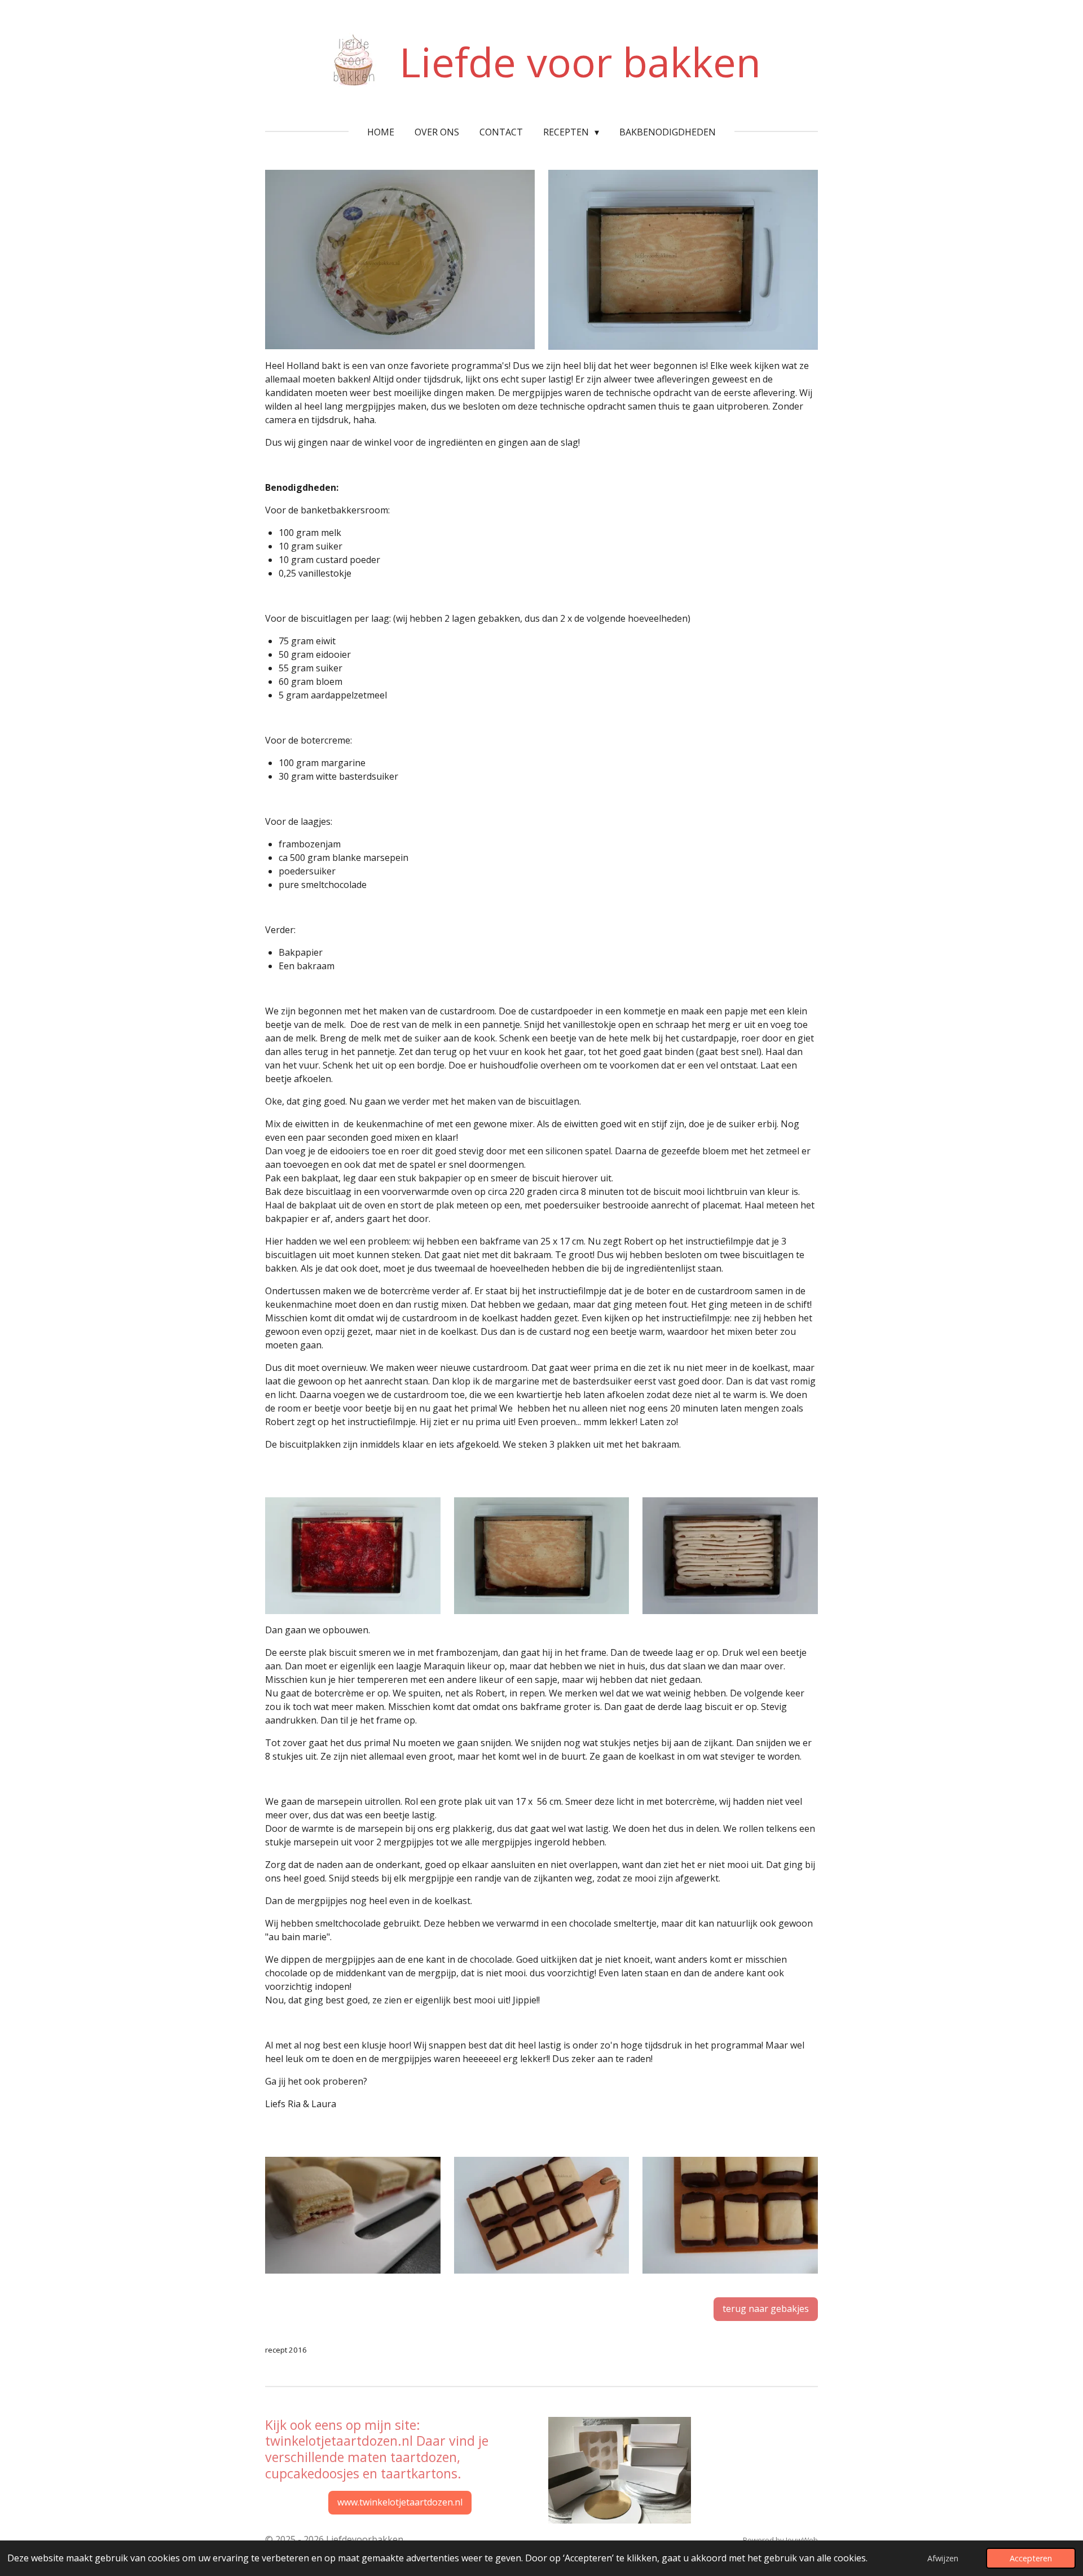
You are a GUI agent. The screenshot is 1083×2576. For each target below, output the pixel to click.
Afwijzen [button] (943, 2558)
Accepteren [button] (1031, 2558)
